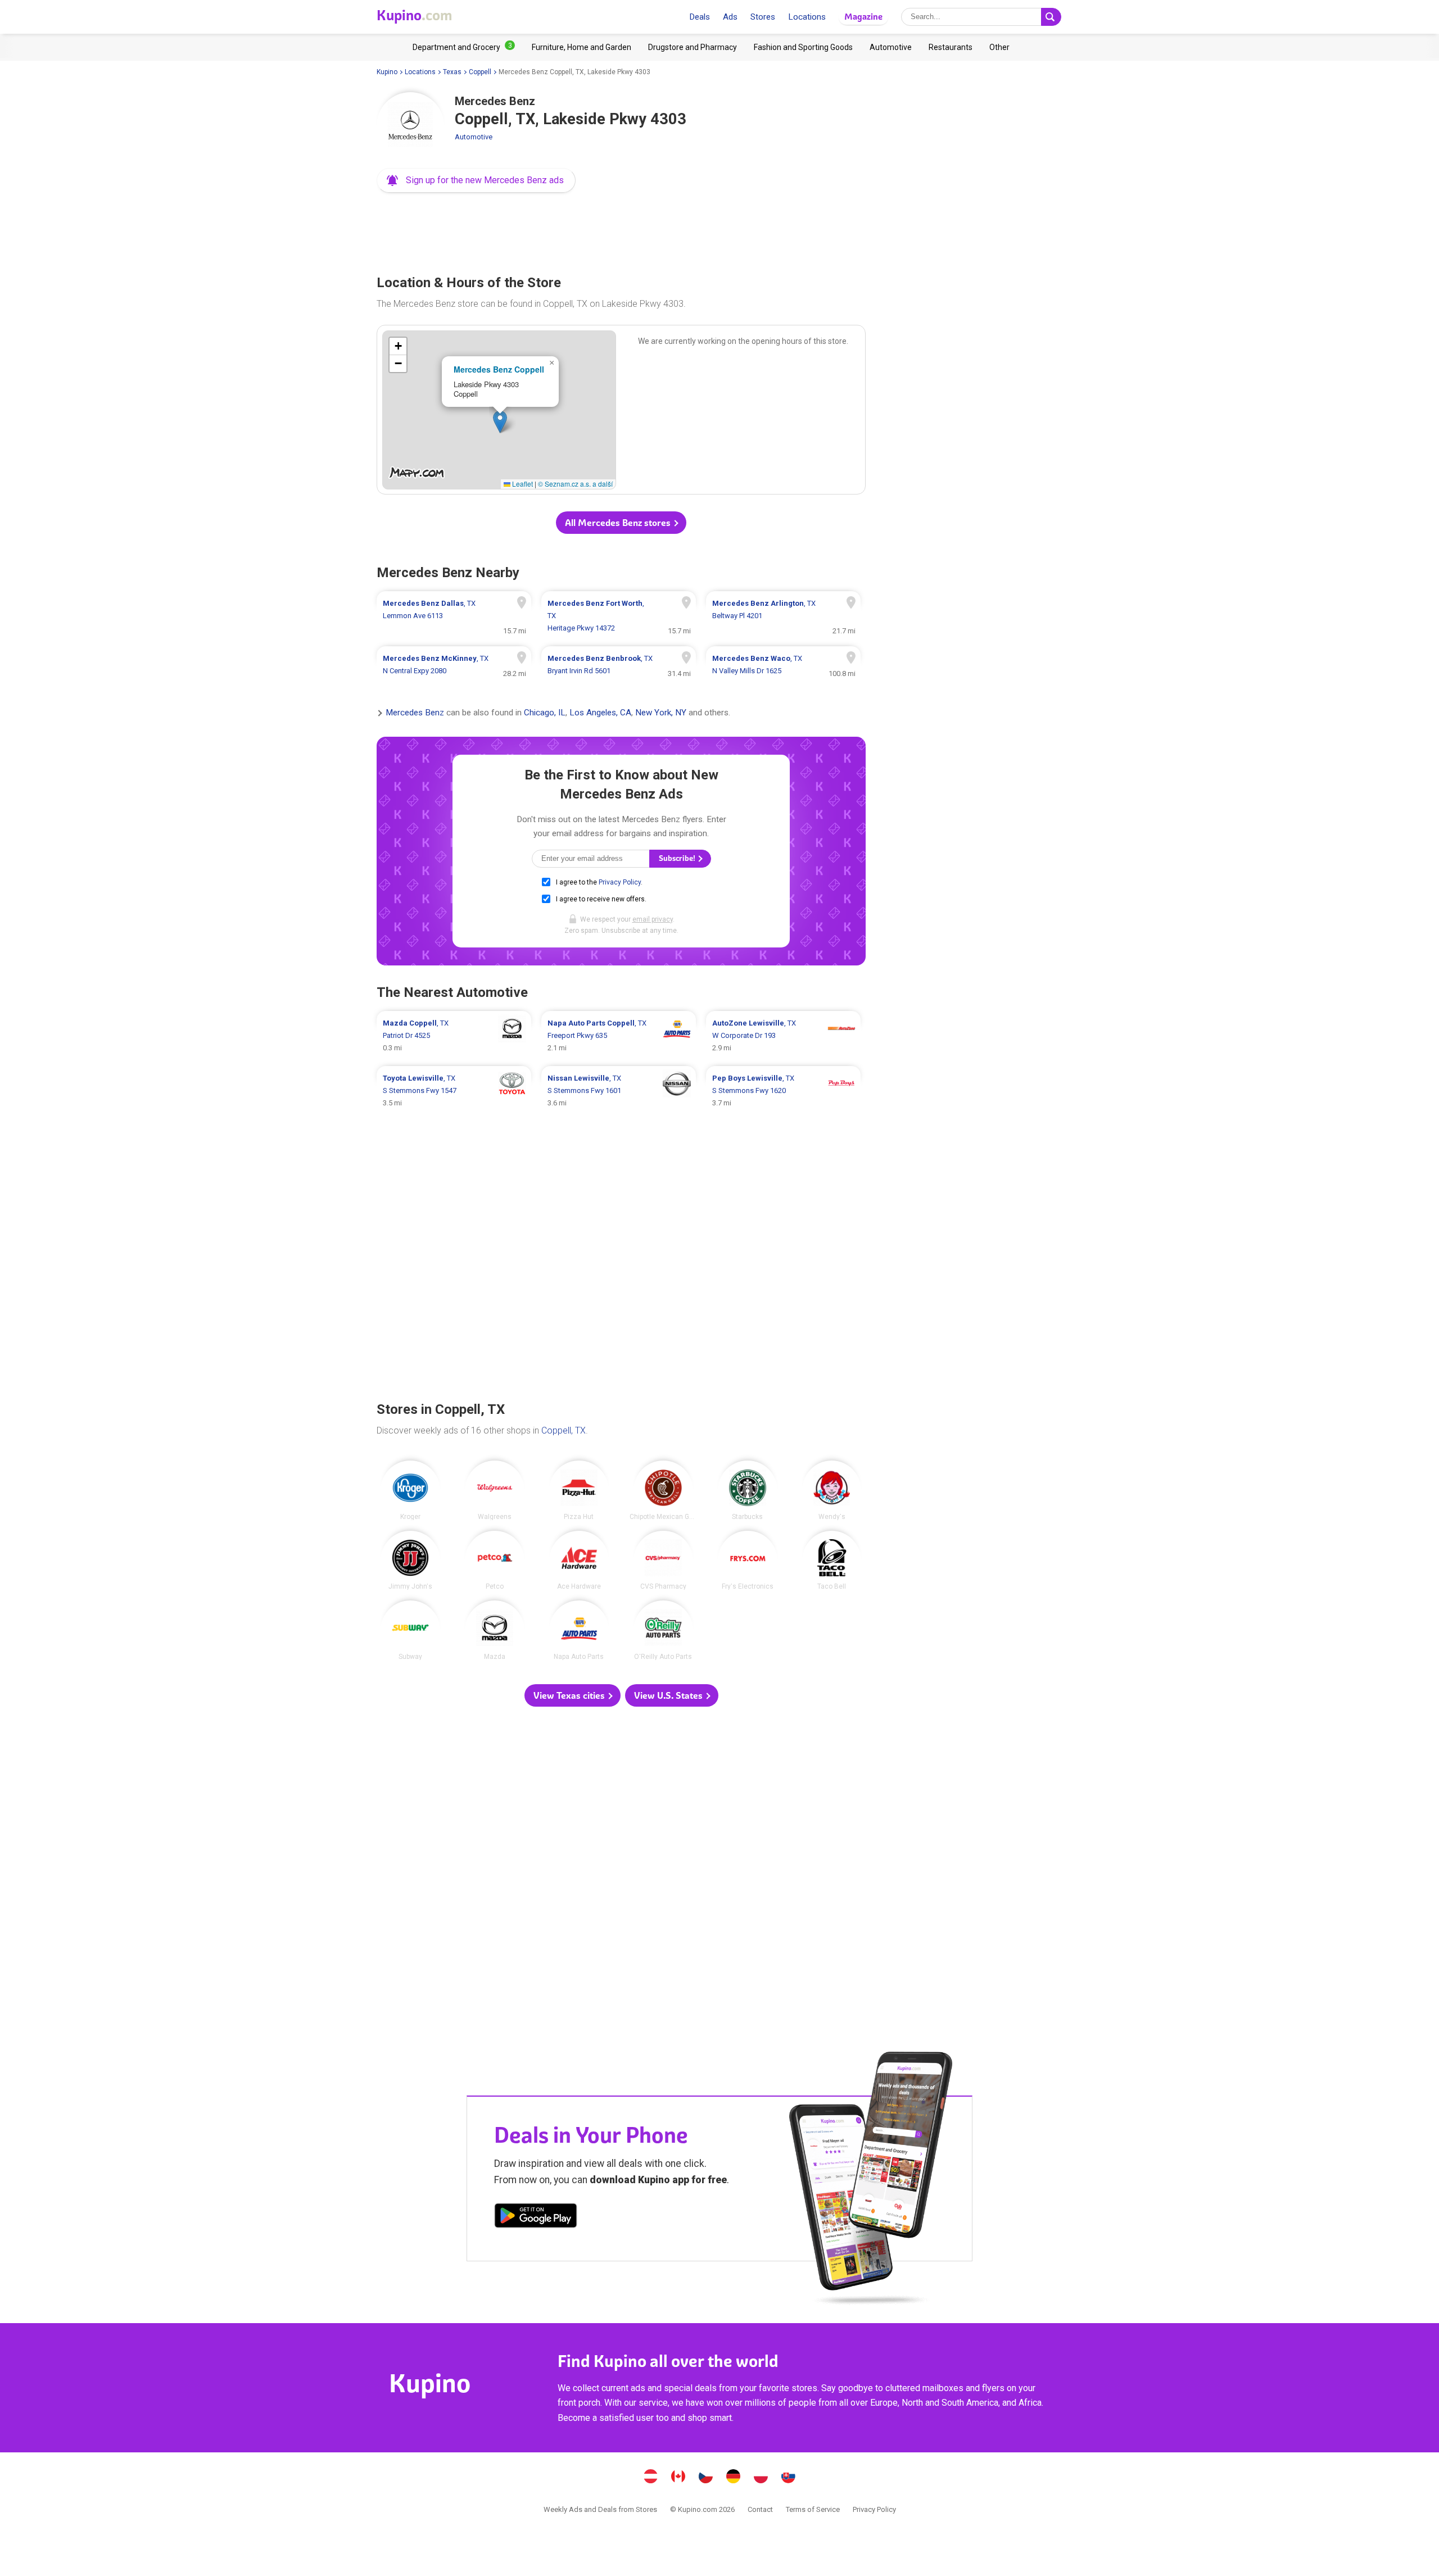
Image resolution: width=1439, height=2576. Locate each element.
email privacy (653, 919)
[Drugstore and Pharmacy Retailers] (693, 47)
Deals (700, 17)
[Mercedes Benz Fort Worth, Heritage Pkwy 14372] (619, 616)
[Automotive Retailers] (891, 47)
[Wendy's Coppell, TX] (832, 1490)
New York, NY (661, 713)
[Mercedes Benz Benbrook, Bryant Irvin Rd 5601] (619, 665)
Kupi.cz (706, 2478)
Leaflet (522, 484)
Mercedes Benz (415, 713)
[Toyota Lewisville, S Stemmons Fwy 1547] (454, 1091)
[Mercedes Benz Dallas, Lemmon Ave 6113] (454, 616)
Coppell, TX (564, 1430)
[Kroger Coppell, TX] (410, 1490)
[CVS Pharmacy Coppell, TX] (663, 1561)
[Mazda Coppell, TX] (495, 1630)
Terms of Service (813, 2509)
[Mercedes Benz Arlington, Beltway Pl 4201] (783, 616)
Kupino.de (734, 2478)
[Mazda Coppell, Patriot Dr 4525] (454, 1036)
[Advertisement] (621, 230)
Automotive (474, 137)
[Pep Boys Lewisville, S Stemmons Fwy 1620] (783, 1091)
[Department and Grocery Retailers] (464, 47)
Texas (452, 72)
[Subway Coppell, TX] (410, 1630)
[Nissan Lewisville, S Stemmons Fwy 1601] (619, 1091)
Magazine (863, 17)
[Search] (1051, 17)
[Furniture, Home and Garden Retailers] (582, 47)
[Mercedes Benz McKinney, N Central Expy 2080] (454, 665)
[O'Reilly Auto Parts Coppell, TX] (663, 1630)
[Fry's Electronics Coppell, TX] (748, 1561)
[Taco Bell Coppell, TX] (832, 1561)
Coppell (480, 72)
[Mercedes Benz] (410, 126)
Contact (760, 2509)
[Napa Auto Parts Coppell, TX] (579, 1630)
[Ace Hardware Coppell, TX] (579, 1561)
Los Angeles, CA (600, 713)
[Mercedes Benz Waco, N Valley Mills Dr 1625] (783, 665)
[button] (476, 180)
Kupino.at (651, 2478)
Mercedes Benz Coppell (499, 369)
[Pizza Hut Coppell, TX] (579, 1490)
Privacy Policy (620, 882)
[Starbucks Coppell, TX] (748, 1490)
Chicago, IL (545, 713)
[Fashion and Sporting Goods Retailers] (803, 47)
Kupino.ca (678, 2478)
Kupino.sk (789, 2478)
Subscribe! (678, 858)
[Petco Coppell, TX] (495, 1561)
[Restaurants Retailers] (951, 47)
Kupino (387, 72)
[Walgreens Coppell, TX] (495, 1490)
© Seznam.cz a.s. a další (575, 484)
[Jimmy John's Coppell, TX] (410, 1561)
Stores (763, 17)
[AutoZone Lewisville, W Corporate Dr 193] (783, 1036)
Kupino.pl (761, 2478)
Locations (807, 17)
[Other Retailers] (999, 47)
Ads (730, 17)
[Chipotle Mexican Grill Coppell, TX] (663, 1490)
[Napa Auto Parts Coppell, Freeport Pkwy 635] (619, 1036)
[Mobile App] (536, 2217)
